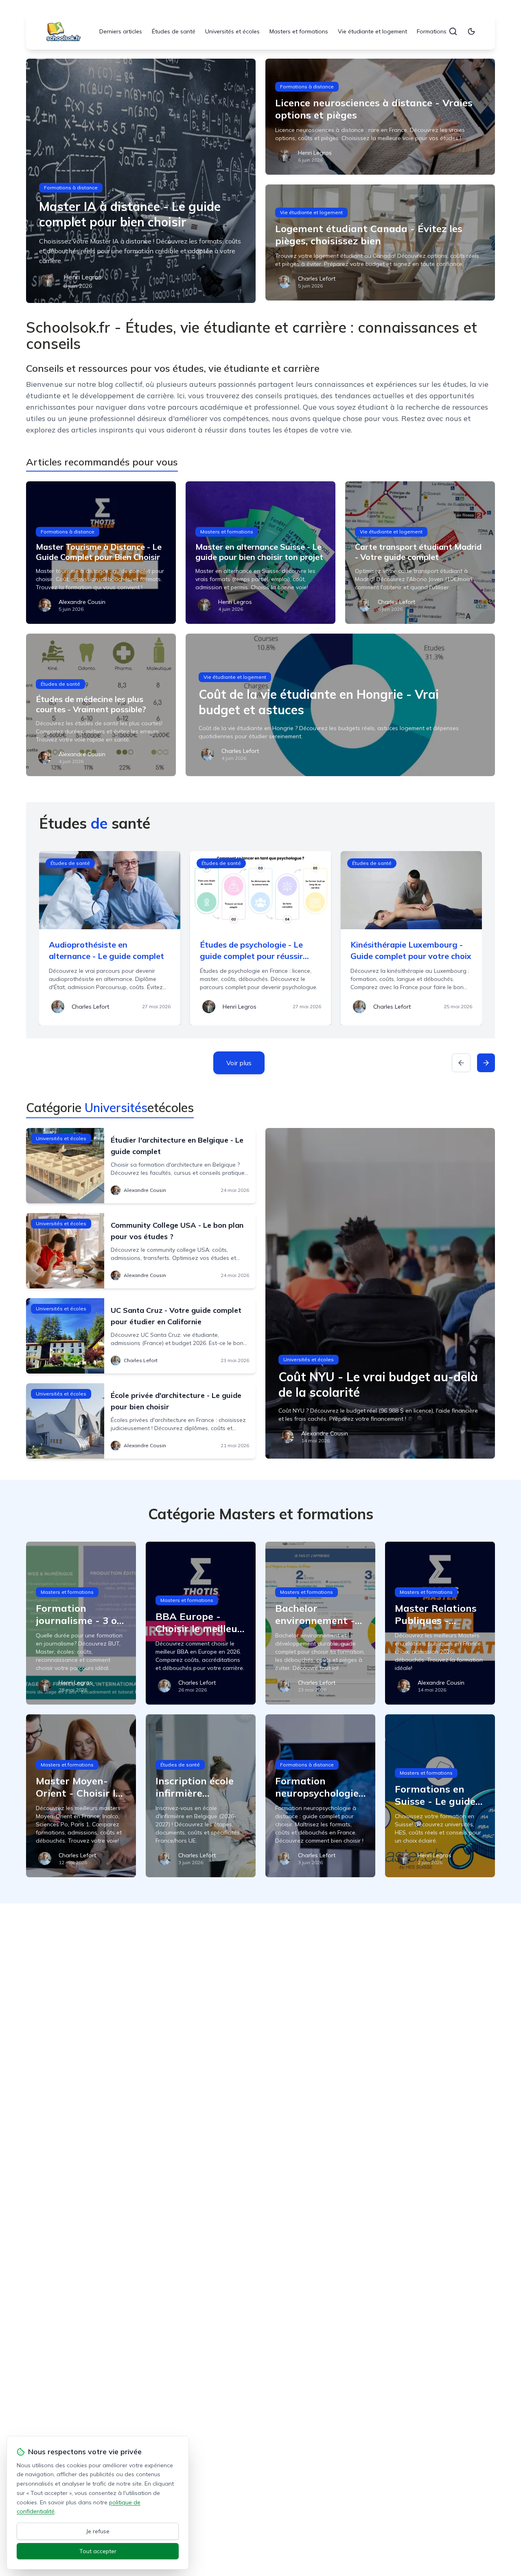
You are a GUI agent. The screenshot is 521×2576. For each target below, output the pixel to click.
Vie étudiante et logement (372, 31)
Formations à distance (447, 31)
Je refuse (98, 2531)
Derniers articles (121, 31)
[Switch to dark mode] (471, 31)
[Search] (453, 31)
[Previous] (461, 1063)
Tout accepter (98, 2551)
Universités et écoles (232, 31)
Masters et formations (299, 31)
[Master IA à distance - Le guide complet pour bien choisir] (141, 181)
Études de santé (174, 31)
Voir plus (239, 1063)
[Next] (486, 1063)
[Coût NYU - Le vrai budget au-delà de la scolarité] (380, 1293)
